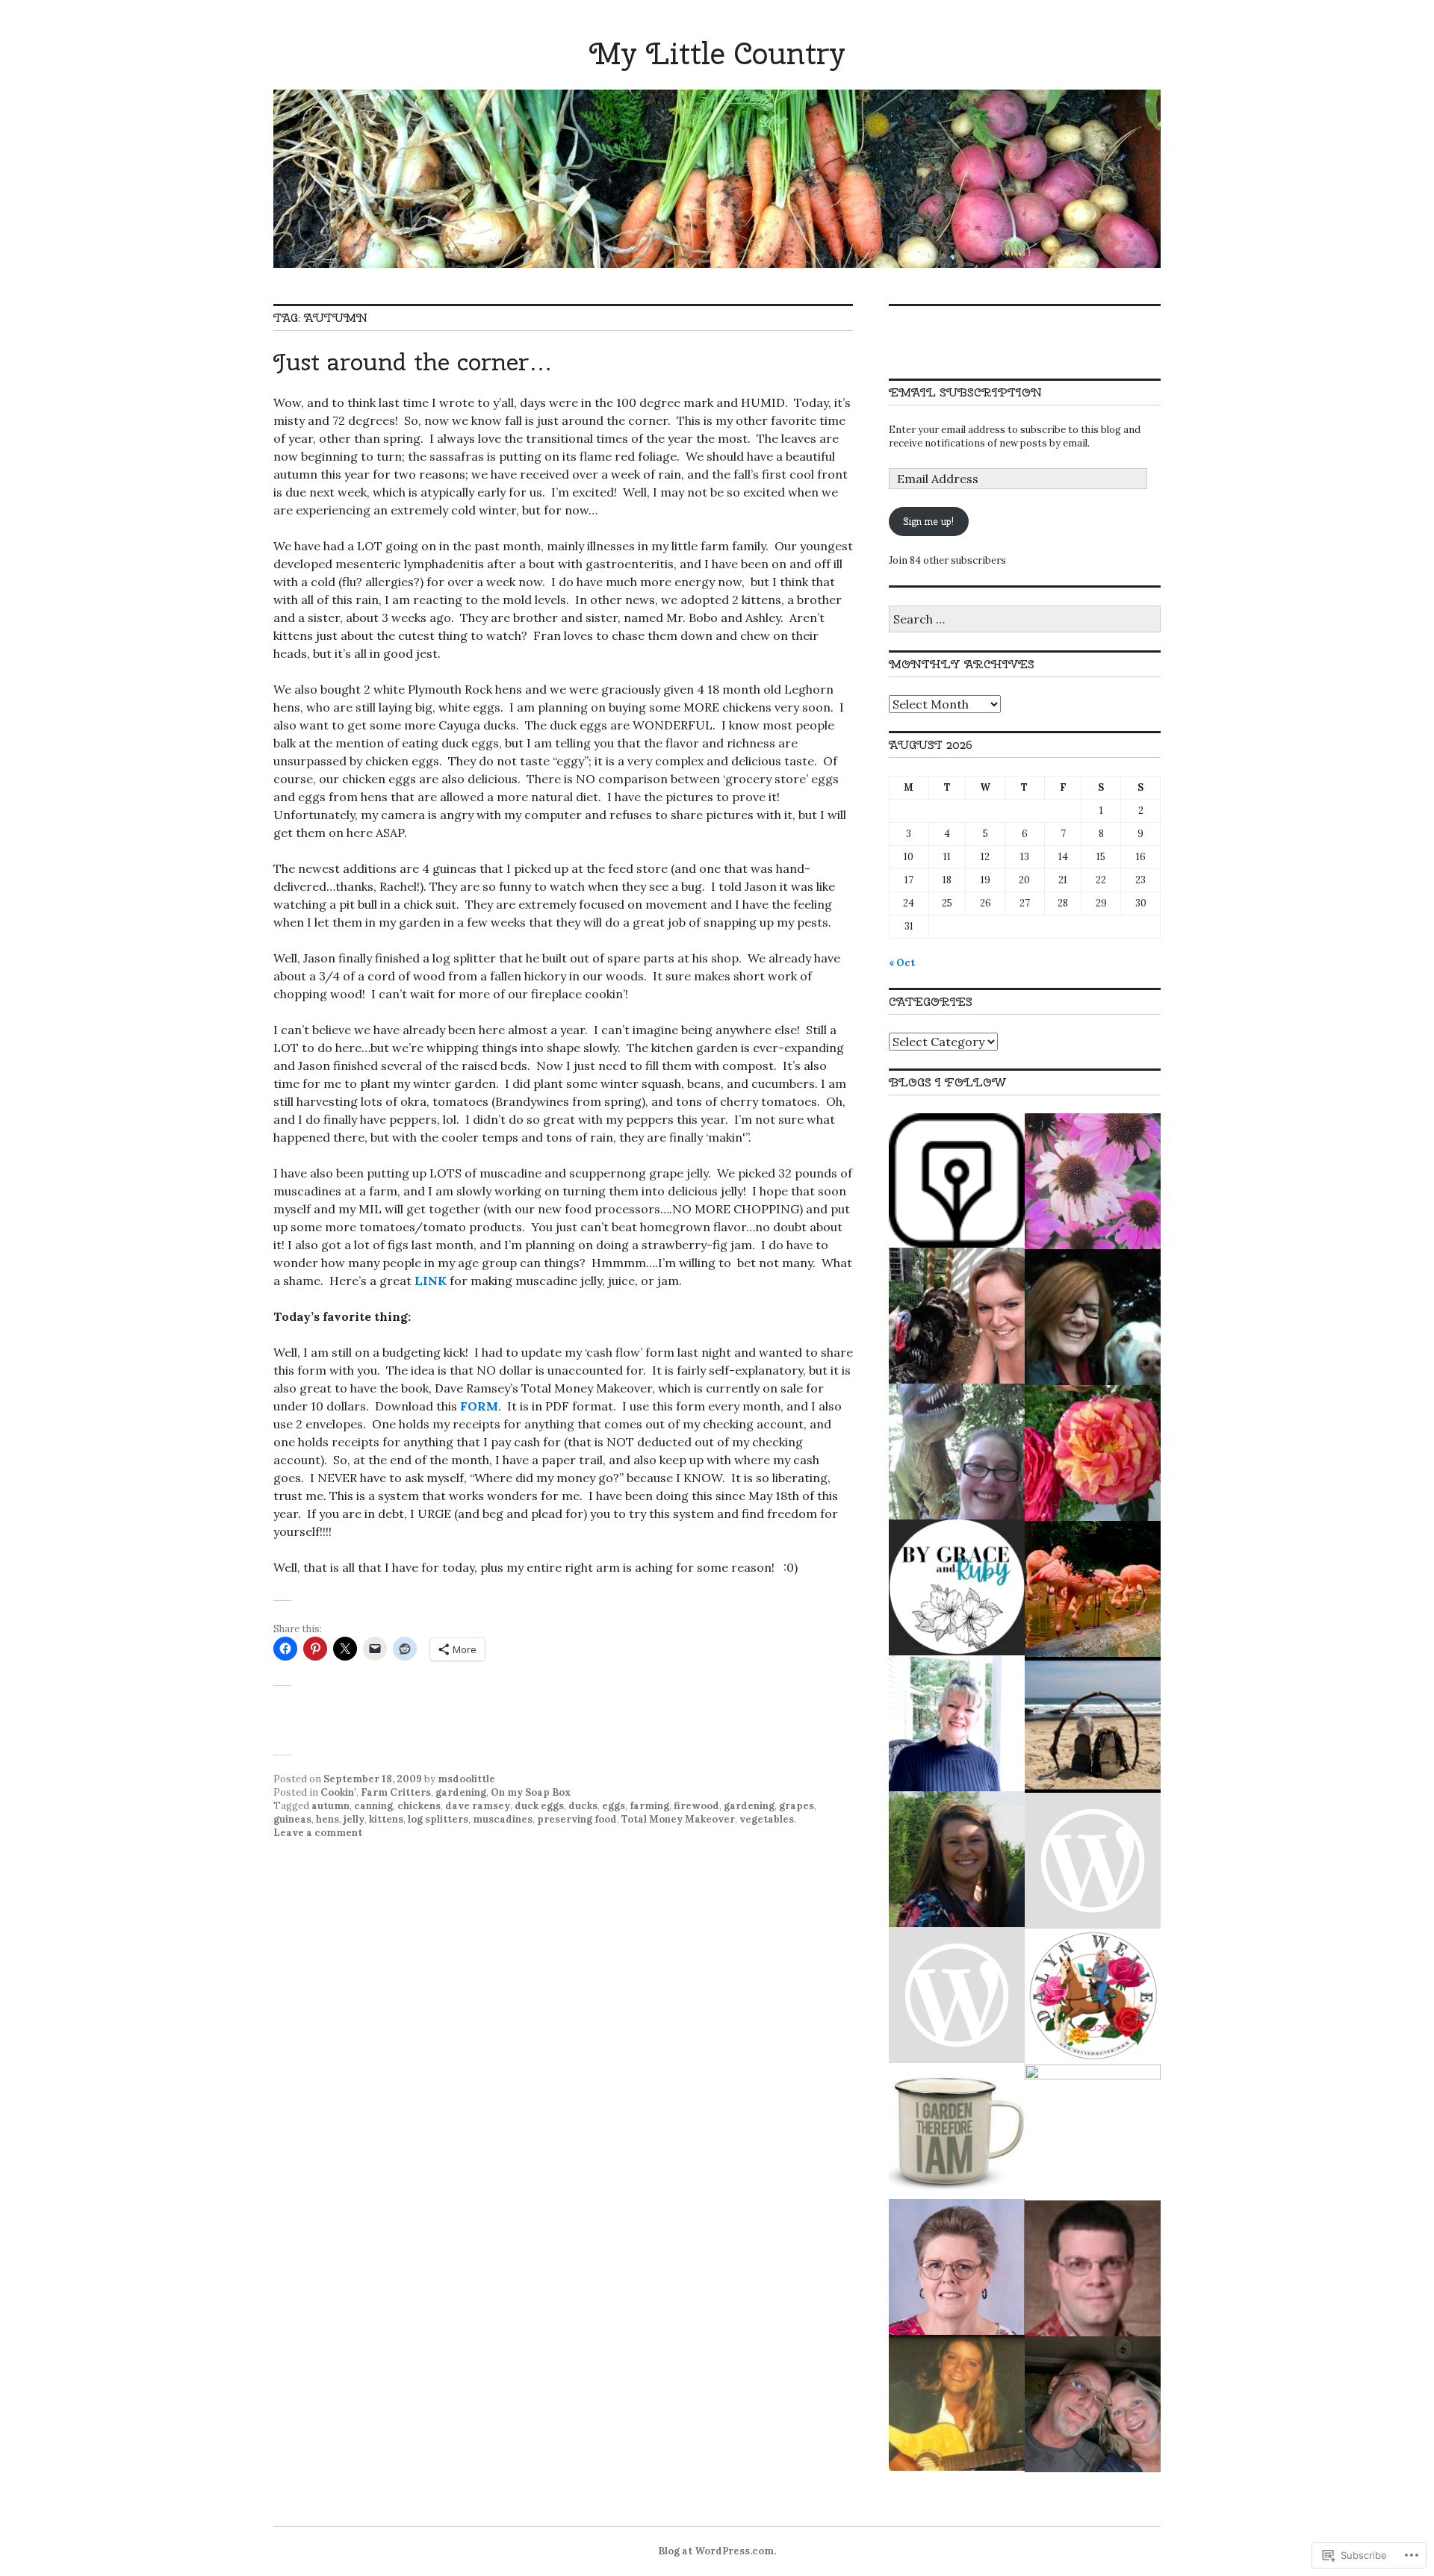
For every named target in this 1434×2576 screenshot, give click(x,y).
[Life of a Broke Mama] (957, 1587)
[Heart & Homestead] (1093, 1861)
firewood (696, 1806)
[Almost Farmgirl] (957, 1316)
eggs (614, 1806)
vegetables (767, 1819)
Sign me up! (928, 522)
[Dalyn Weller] (1093, 1997)
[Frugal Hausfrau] (1093, 1317)
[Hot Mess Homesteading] (957, 1452)
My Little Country (717, 53)
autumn (330, 1806)
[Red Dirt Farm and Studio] (1093, 2132)
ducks (583, 1806)
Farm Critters (396, 1792)
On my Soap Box (531, 1792)
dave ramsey (478, 1806)
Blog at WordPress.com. (717, 2551)
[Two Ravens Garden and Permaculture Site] (957, 2403)
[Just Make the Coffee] (1093, 2404)
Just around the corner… (413, 362)
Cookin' (338, 1792)
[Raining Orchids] (1093, 1589)
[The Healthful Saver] (1093, 1453)
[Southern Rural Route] (957, 2267)
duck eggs (539, 1806)
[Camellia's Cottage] (957, 1723)
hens (328, 1819)
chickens (419, 1806)
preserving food (577, 1819)
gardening (461, 1792)
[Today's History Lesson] (1093, 2268)
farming (649, 1806)
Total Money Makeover (678, 1819)
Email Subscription (965, 392)
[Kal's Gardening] (957, 2131)
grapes (797, 1806)
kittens (386, 1819)
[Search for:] (1025, 620)
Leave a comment (318, 1833)
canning (373, 1806)
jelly (354, 1819)
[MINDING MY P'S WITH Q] (1093, 1725)
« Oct (902, 963)
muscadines (503, 1819)
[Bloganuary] (957, 1180)
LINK (431, 1281)
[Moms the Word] (957, 1859)
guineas (292, 1819)
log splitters (438, 1819)
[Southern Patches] (1093, 1181)
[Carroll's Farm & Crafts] (957, 1995)
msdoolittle (466, 1779)
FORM (479, 1406)
